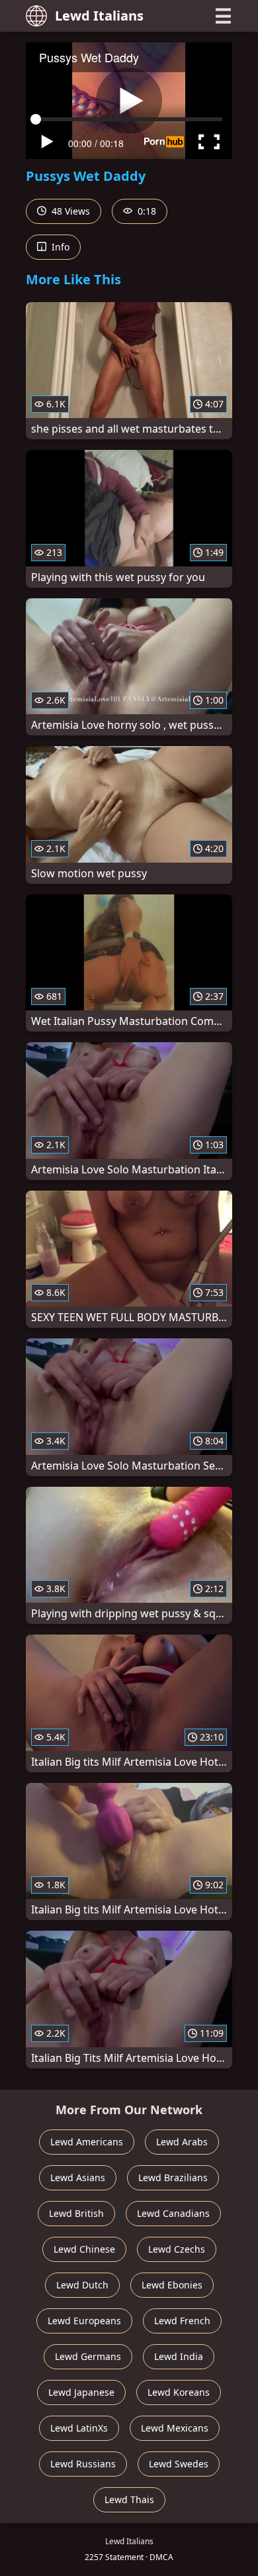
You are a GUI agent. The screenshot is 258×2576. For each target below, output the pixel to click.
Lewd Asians (78, 2177)
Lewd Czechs (177, 2249)
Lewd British (76, 2213)
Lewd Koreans (179, 2392)
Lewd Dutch (82, 2285)
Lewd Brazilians (173, 2177)
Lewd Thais (129, 2499)
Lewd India (179, 2356)
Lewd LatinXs (79, 2428)
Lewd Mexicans (175, 2428)
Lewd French (182, 2321)
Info (59, 247)
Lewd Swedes (179, 2464)
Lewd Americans (87, 2142)
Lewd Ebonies (172, 2285)
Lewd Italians (99, 16)
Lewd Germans (88, 2356)
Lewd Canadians (173, 2213)
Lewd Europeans (84, 2321)
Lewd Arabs (182, 2142)
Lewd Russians (83, 2464)
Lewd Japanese (81, 2392)
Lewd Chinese (84, 2249)
